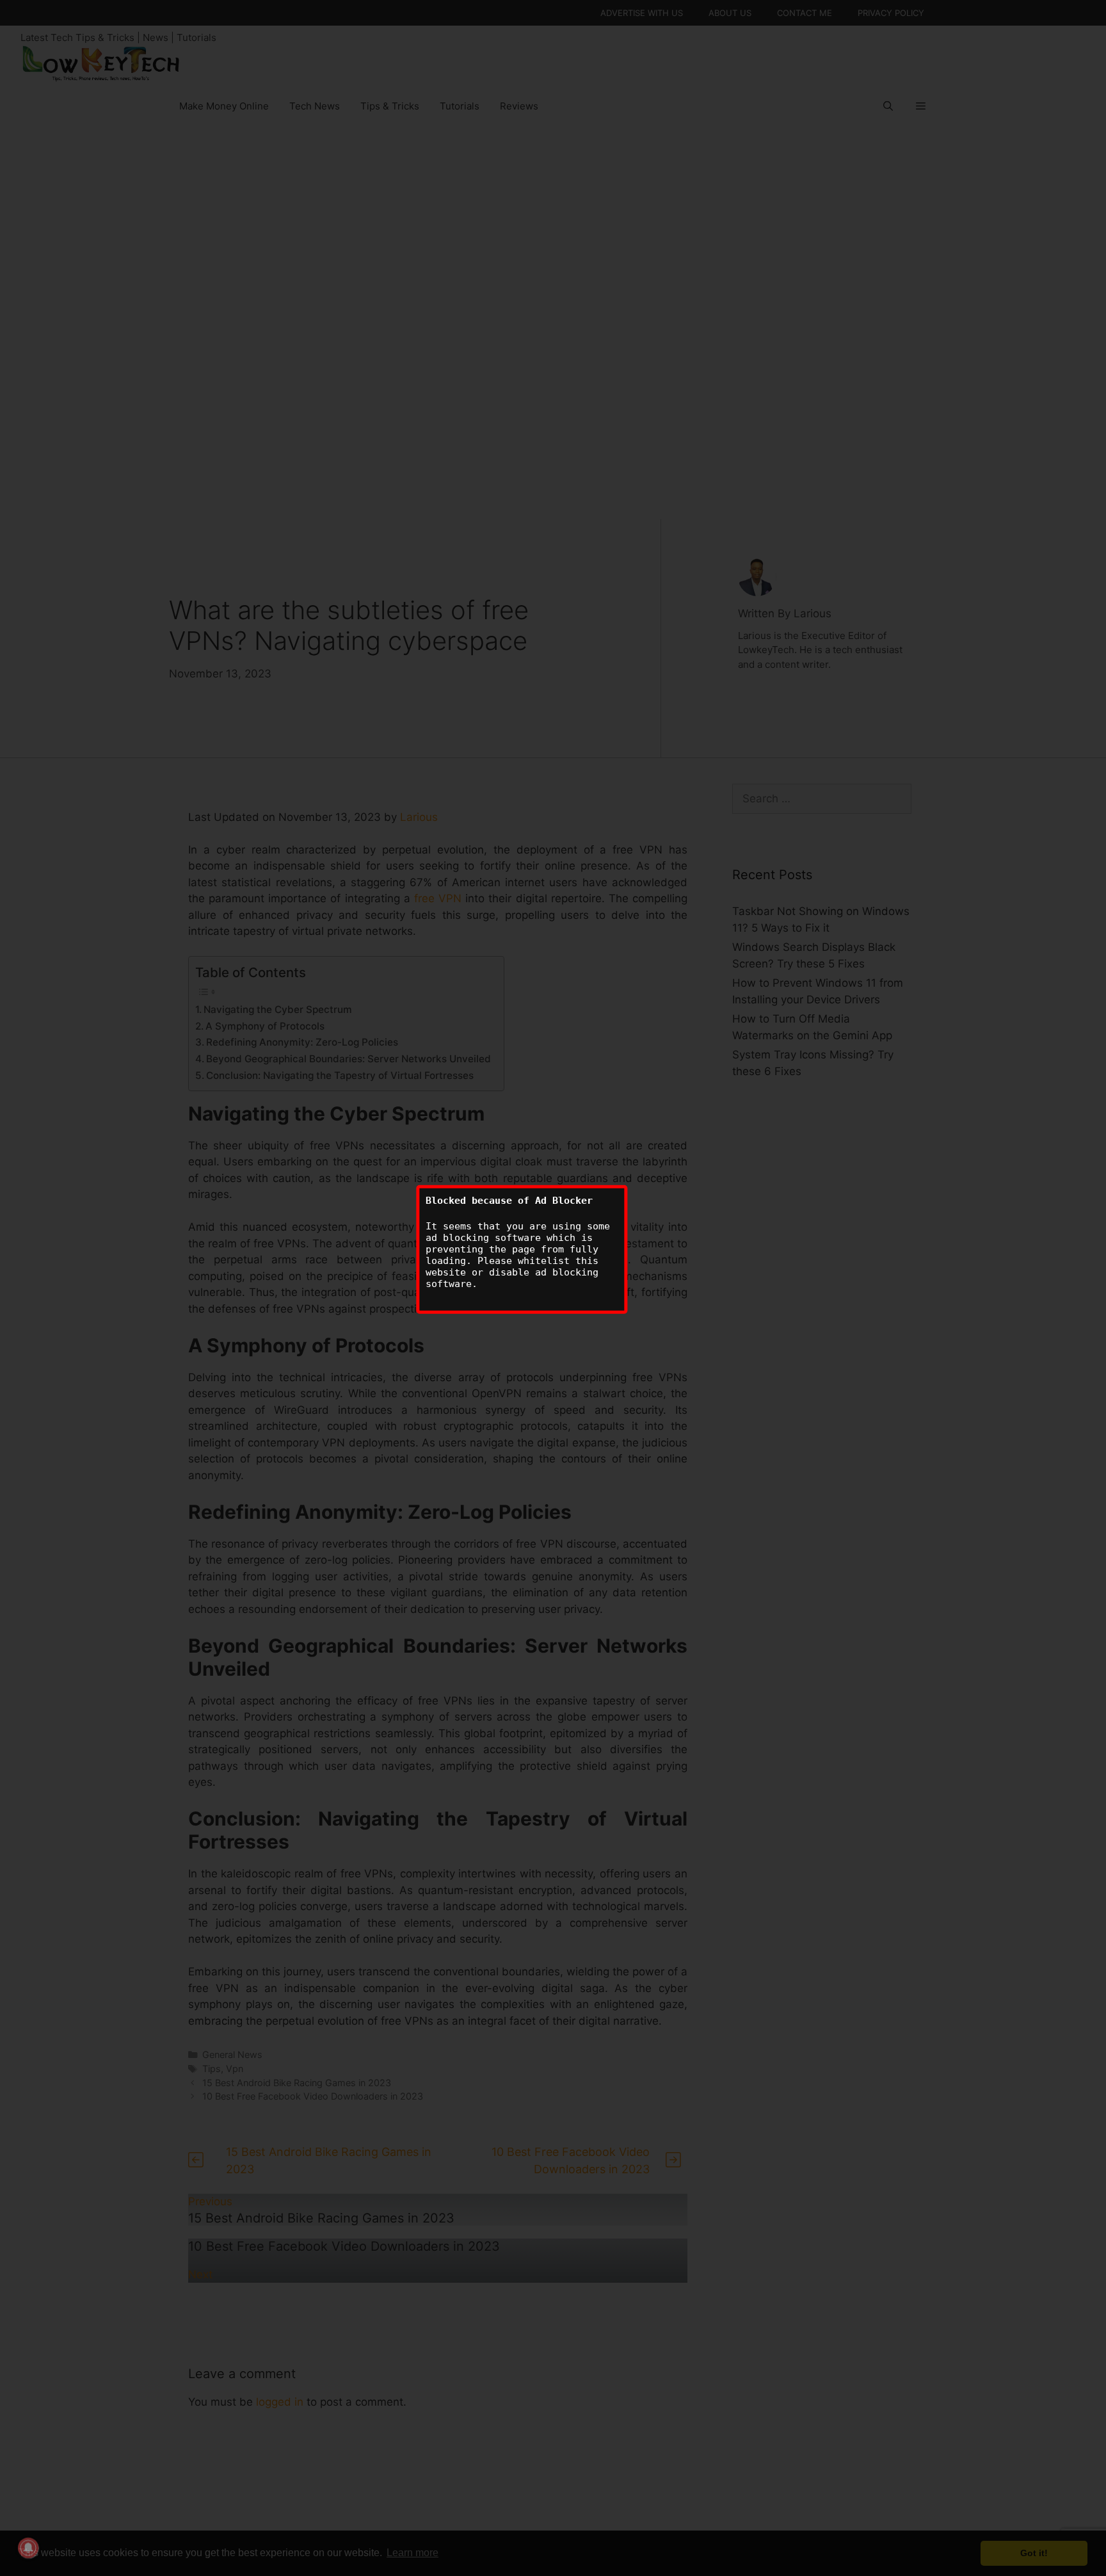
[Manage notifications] (28, 2548)
